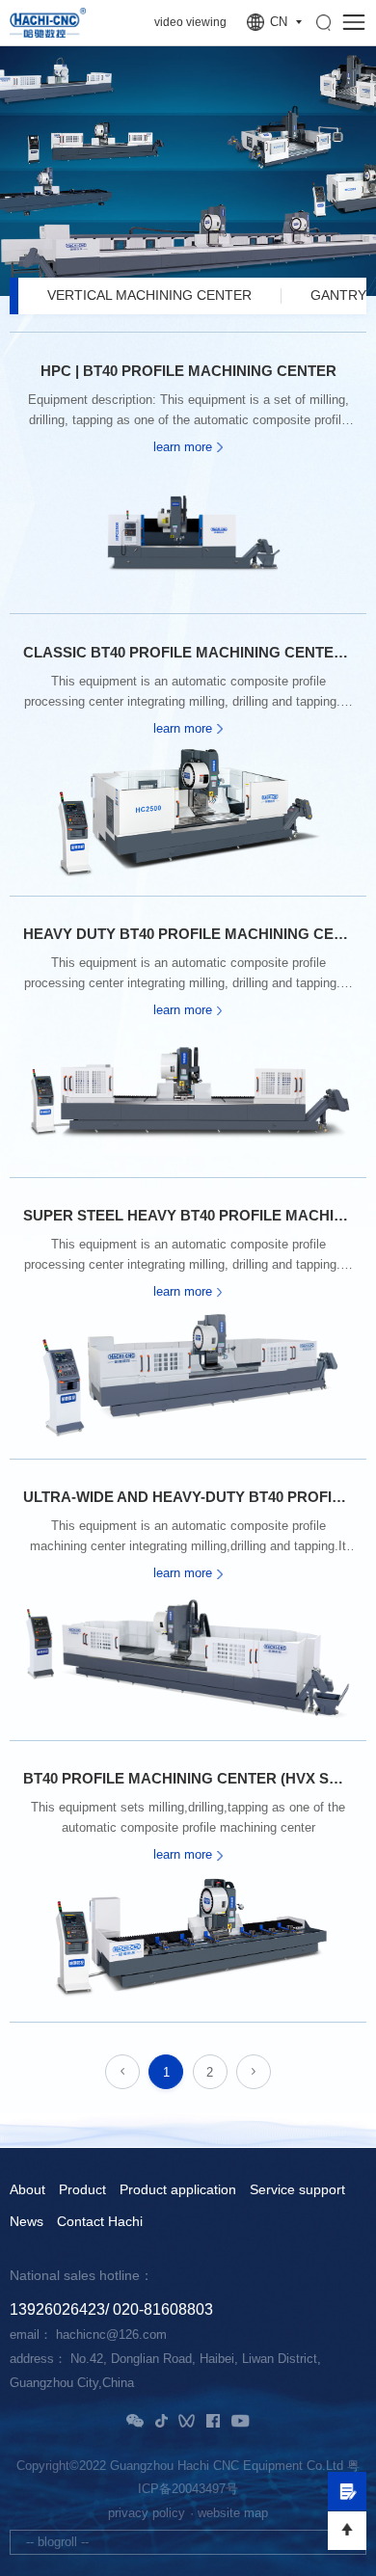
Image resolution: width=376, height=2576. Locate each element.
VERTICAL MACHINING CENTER (149, 295)
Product (82, 2190)
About (27, 2190)
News (27, 2222)
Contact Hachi (100, 2222)
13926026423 (57, 2309)
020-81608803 (163, 2309)
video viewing (190, 22)
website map (233, 2513)
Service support (297, 2190)
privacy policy (147, 2513)
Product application (178, 2190)
